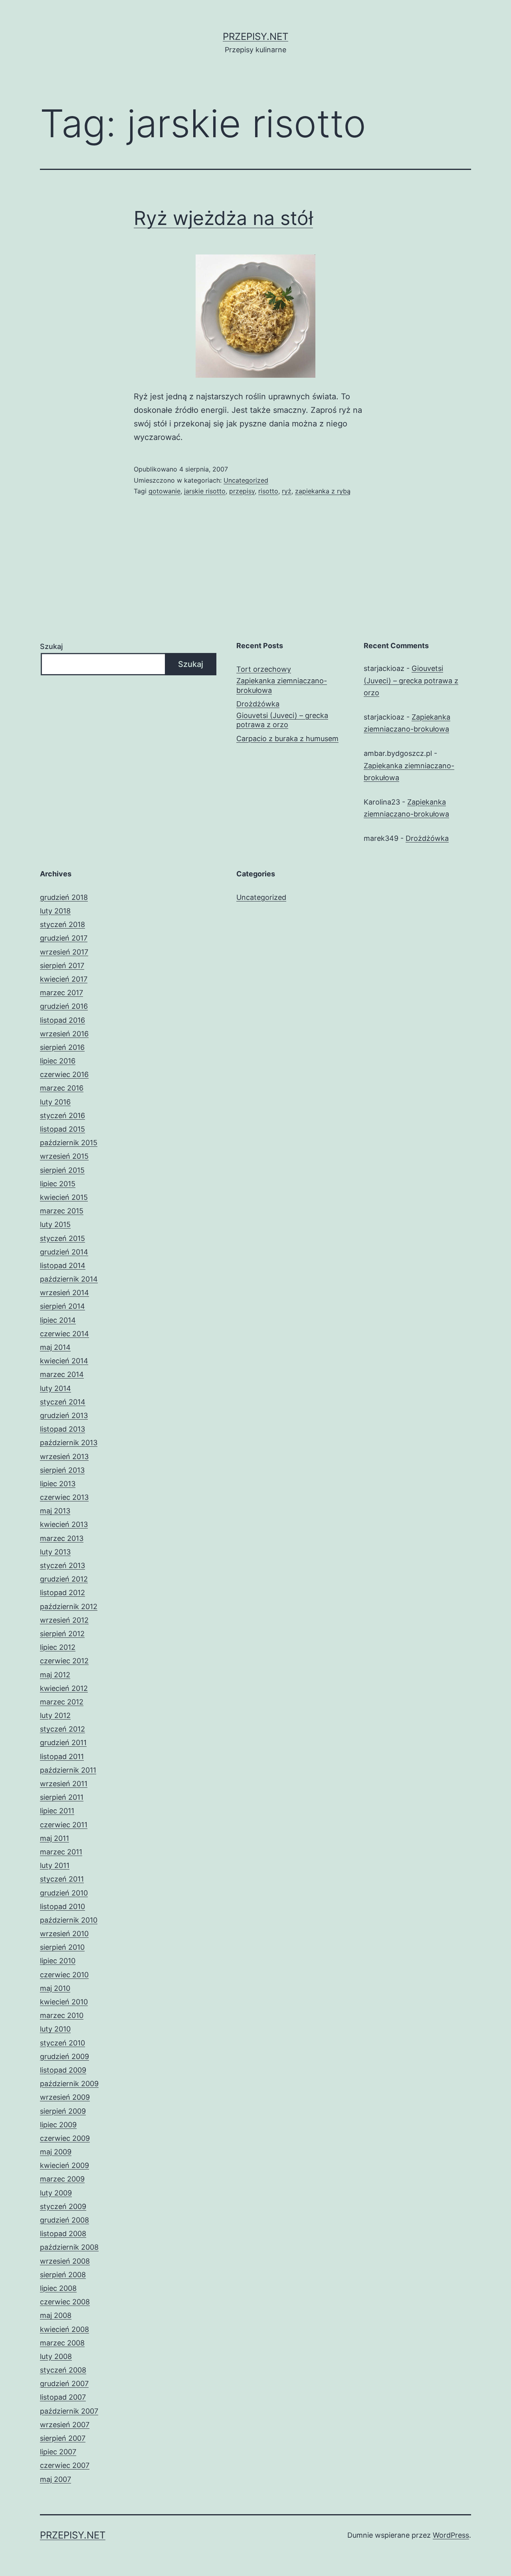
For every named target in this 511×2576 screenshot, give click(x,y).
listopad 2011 (62, 1756)
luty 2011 (55, 1865)
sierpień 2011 (62, 1797)
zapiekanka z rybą (323, 491)
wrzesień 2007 (65, 2425)
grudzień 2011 (63, 1743)
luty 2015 (55, 1224)
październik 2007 (69, 2411)
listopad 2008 (63, 2234)
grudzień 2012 (64, 1579)
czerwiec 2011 (64, 1825)
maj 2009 (56, 2152)
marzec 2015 (62, 1211)
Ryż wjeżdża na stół (223, 218)
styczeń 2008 (63, 2370)
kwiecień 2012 (64, 1688)
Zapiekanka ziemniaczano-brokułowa (282, 685)
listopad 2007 (63, 2397)
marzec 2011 (61, 1852)
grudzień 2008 (64, 2220)
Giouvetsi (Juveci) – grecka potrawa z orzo (282, 720)
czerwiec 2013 (64, 1497)
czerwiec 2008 (65, 2302)
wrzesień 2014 (64, 1293)
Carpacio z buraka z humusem (287, 739)
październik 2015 (69, 1143)
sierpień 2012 (62, 1634)
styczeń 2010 (62, 2043)
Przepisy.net (255, 36)
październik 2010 (69, 1920)
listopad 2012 (62, 1593)
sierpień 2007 (63, 2438)
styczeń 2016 (62, 1115)
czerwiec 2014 (64, 1334)
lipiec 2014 (58, 1320)
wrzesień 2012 (64, 1620)
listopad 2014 (63, 1265)
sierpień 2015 (62, 1170)
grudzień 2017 (64, 938)
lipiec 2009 (58, 2125)
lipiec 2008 (58, 2288)
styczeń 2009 (63, 2206)
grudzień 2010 (64, 1893)
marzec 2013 (62, 1538)
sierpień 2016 (62, 1047)
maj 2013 (55, 1511)
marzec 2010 (62, 2015)
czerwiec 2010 (64, 1975)
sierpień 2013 (62, 1470)
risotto (268, 491)
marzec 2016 (62, 1088)
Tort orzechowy (264, 669)
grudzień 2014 (64, 1252)
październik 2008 (69, 2247)
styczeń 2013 (62, 1565)
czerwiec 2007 (65, 2465)
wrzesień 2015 (64, 1156)
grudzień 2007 (64, 2384)
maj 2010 (55, 1988)
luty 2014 (55, 1388)
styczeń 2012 (62, 1729)
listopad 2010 (62, 1906)
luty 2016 (55, 1102)
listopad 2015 (62, 1129)
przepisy (242, 491)
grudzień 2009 (64, 2056)
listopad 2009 (63, 2070)
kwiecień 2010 (64, 2002)
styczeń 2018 (62, 924)
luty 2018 (55, 911)
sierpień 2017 (62, 966)
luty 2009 (56, 2193)
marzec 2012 (62, 1702)
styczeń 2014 (63, 1402)
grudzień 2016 (64, 1006)
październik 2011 (68, 1770)
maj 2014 (55, 1347)
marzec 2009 (62, 2179)
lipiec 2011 (57, 1811)
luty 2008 (56, 2356)
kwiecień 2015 (64, 1197)
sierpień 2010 (62, 1947)
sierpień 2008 (63, 2275)
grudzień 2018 (64, 897)
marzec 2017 (61, 993)
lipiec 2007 (58, 2452)
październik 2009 (69, 2084)
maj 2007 (55, 2479)
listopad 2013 (62, 1429)
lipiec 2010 (58, 1961)
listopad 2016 (62, 1020)
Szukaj (51, 646)
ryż (287, 491)
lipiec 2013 (58, 1484)
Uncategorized (246, 480)
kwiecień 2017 (64, 979)
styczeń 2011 (62, 1879)
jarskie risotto (205, 491)
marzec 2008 (62, 2343)
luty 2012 (55, 1715)
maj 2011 (54, 1838)
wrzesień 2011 (64, 1784)
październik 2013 (69, 1443)
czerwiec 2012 (64, 1661)
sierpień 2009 (63, 2111)
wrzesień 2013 (64, 1457)
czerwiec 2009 (65, 2138)
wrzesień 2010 (64, 1934)
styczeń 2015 (62, 1238)
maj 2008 (56, 2315)
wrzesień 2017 (64, 952)
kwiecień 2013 (64, 1524)
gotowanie (164, 491)
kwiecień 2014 (64, 1361)
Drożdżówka (258, 704)
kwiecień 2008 (64, 2329)
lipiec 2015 (58, 1184)
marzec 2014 (62, 1374)
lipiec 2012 (58, 1647)
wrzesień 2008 (65, 2261)
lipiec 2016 (58, 1061)
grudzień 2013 (64, 1415)
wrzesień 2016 (64, 1034)
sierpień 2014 (62, 1306)
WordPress (451, 2535)
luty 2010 (55, 2029)
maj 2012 (55, 1675)
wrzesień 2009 (65, 2097)
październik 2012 (69, 1607)
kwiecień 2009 (64, 2165)
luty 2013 (55, 1552)
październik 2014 (69, 1279)
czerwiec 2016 (64, 1074)
